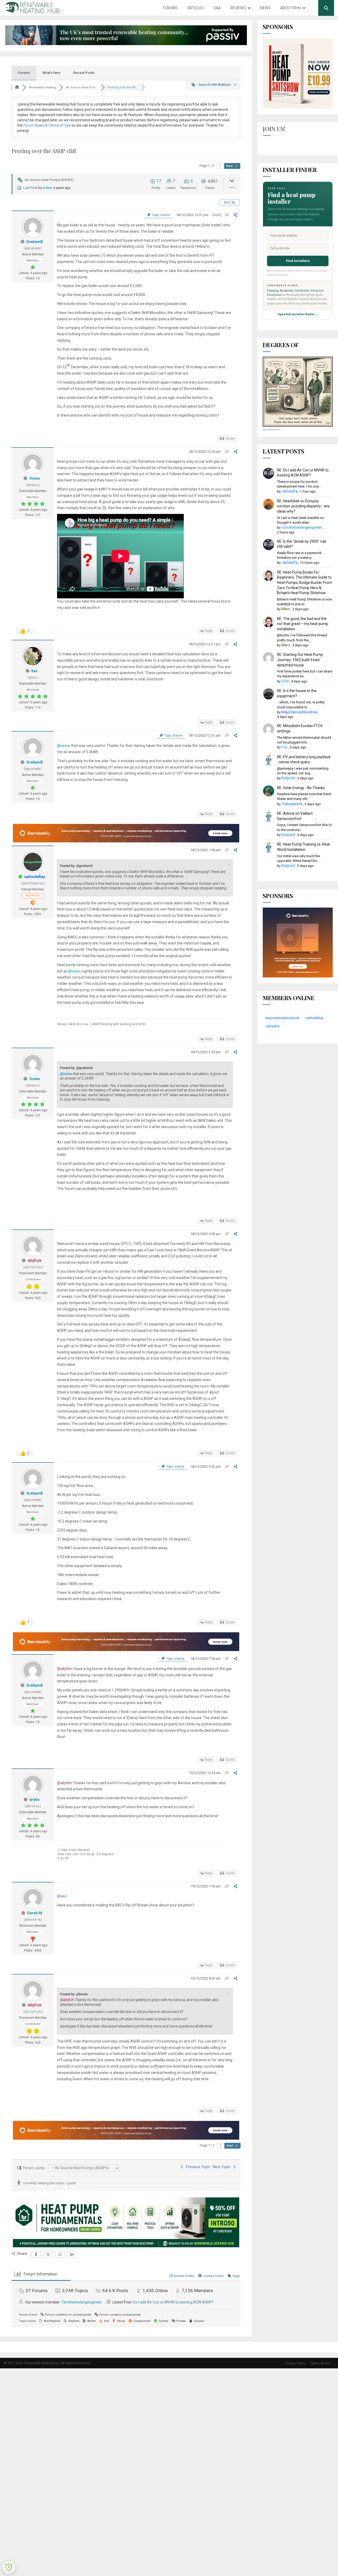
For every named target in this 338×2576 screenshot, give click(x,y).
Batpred (288, 778)
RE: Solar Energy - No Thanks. (301, 788)
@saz (62, 1896)
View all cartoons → (273, 430)
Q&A (217, 8)
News (265, 8)
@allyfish (65, 1669)
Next (230, 166)
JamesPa (290, 491)
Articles (196, 8)
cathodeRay (34, 877)
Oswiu (48, 188)
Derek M (35, 1913)
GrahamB (35, 242)
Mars (286, 609)
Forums (170, 8)
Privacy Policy (295, 2363)
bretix (35, 1800)
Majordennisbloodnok (299, 712)
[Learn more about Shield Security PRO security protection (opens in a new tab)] (9, 2567)
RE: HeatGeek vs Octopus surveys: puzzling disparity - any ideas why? (303, 506)
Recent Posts (84, 73)
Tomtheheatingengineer (82, 2302)
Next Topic (222, 2167)
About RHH (290, 8)
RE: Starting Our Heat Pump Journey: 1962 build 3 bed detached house (300, 660)
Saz (34, 671)
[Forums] (17, 87)
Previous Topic (197, 2167)
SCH (285, 681)
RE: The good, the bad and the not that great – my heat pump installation (303, 624)
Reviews (238, 8)
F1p (285, 747)
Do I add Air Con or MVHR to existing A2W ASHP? (173, 2302)
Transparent (292, 804)
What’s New (51, 73)
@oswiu (64, 746)
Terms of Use (320, 2363)
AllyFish (35, 1261)
